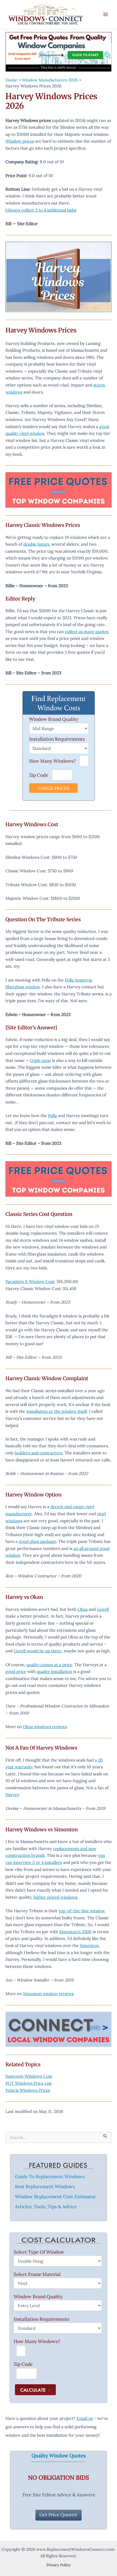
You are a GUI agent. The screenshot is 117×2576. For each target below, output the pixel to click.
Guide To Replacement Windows (50, 2176)
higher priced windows (55, 1897)
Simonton (89, 1945)
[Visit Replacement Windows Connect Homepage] (59, 52)
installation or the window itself (57, 1411)
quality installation (54, 1671)
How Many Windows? (52, 761)
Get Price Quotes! (59, 2515)
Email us (85, 2418)
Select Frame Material (37, 2274)
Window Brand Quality (54, 719)
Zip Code (39, 775)
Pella (52, 1115)
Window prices (20, 141)
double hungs (36, 544)
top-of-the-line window (82, 1911)
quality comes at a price (49, 1665)
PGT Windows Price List (29, 2083)
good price (16, 1671)
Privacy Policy (59, 2565)
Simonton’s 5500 (75, 1932)
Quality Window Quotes (59, 2456)
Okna (83, 1609)
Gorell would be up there (38, 1651)
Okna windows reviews (45, 1726)
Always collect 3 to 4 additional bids (41, 210)
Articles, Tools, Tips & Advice (46, 2207)
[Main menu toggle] (106, 15)
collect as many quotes (87, 631)
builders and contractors (39, 1453)
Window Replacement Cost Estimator (55, 2197)
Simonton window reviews (48, 1993)
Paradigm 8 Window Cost (30, 1281)
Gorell (103, 1609)
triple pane (41, 1060)
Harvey (12, 1794)
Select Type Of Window (39, 2252)
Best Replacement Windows (45, 2187)
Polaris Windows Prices (28, 2090)
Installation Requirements (57, 739)
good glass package (37, 1541)
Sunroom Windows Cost (29, 2076)
